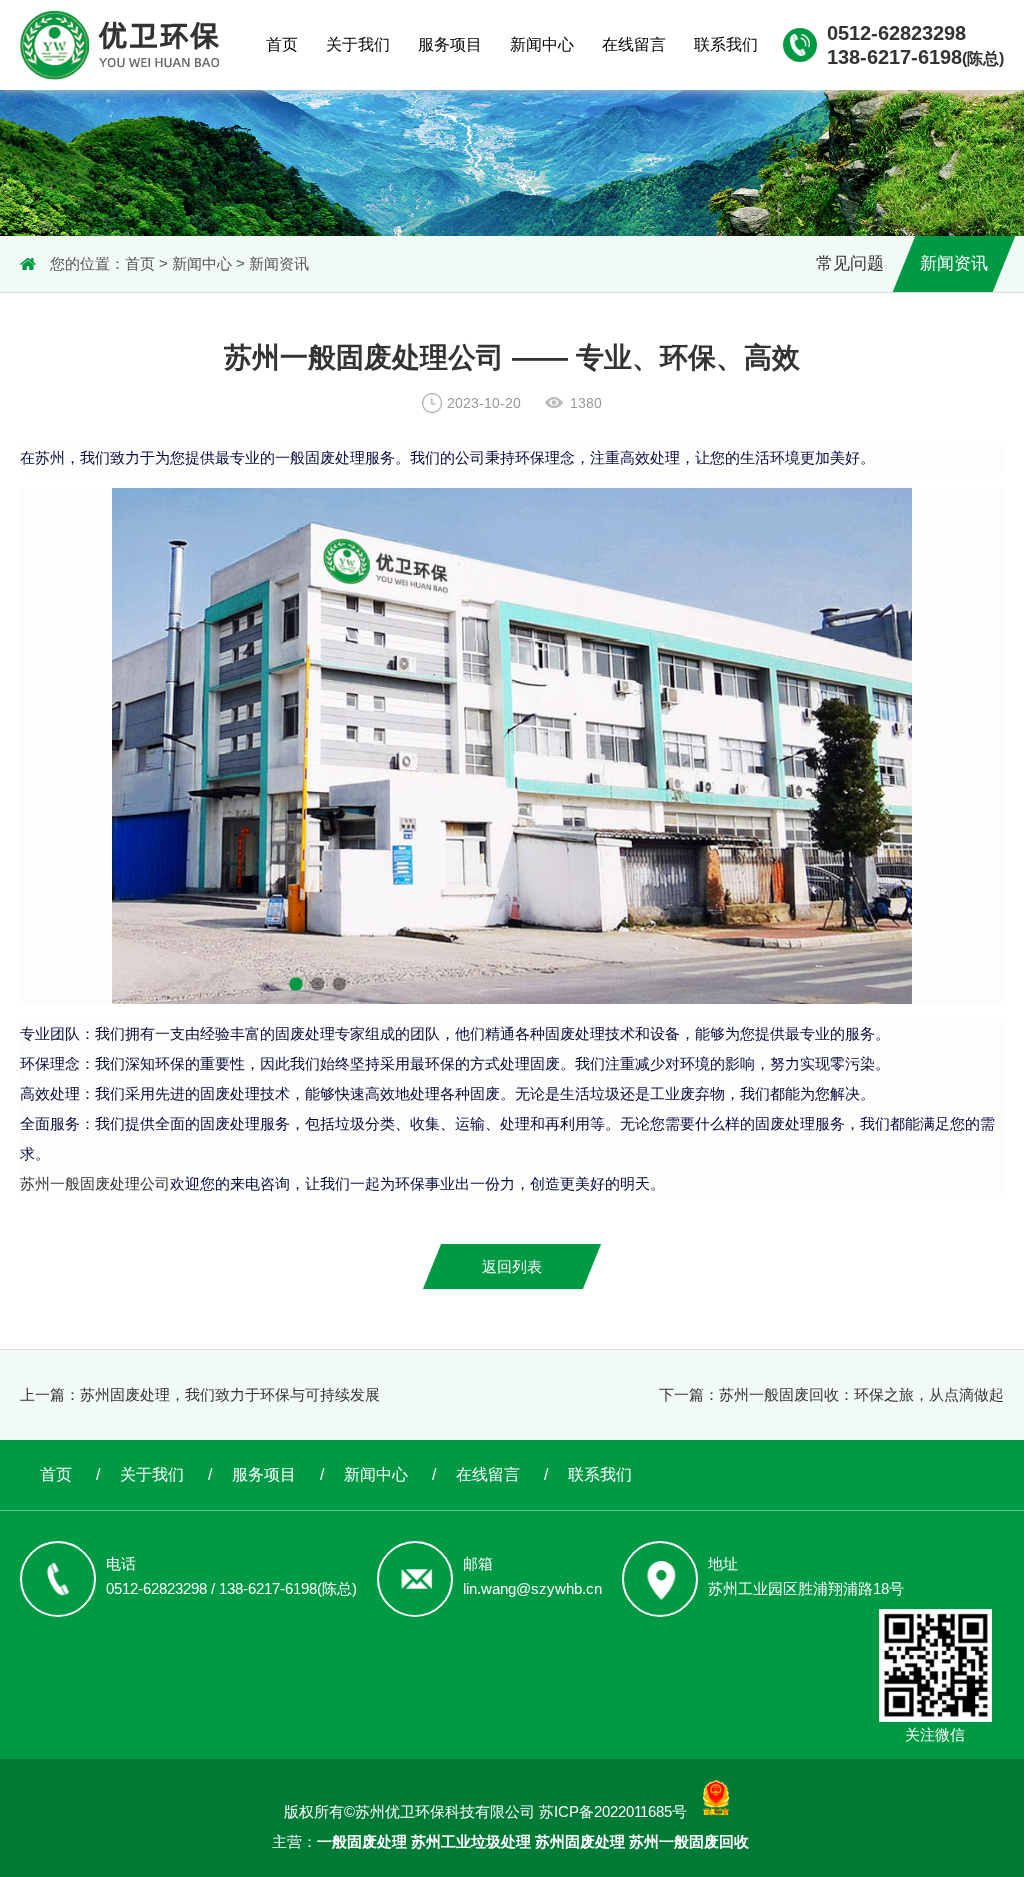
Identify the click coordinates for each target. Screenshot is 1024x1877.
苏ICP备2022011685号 (613, 1811)
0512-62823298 (896, 33)
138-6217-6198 (915, 57)
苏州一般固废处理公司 (95, 1184)
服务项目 (450, 44)
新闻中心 (542, 44)
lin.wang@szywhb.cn (532, 1588)
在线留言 (634, 44)
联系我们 (726, 44)
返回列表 (512, 1266)
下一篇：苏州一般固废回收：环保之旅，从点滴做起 (831, 1394)
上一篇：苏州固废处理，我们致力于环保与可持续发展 (200, 1394)
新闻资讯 (279, 263)
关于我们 (358, 44)
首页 (282, 44)
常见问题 (850, 263)
